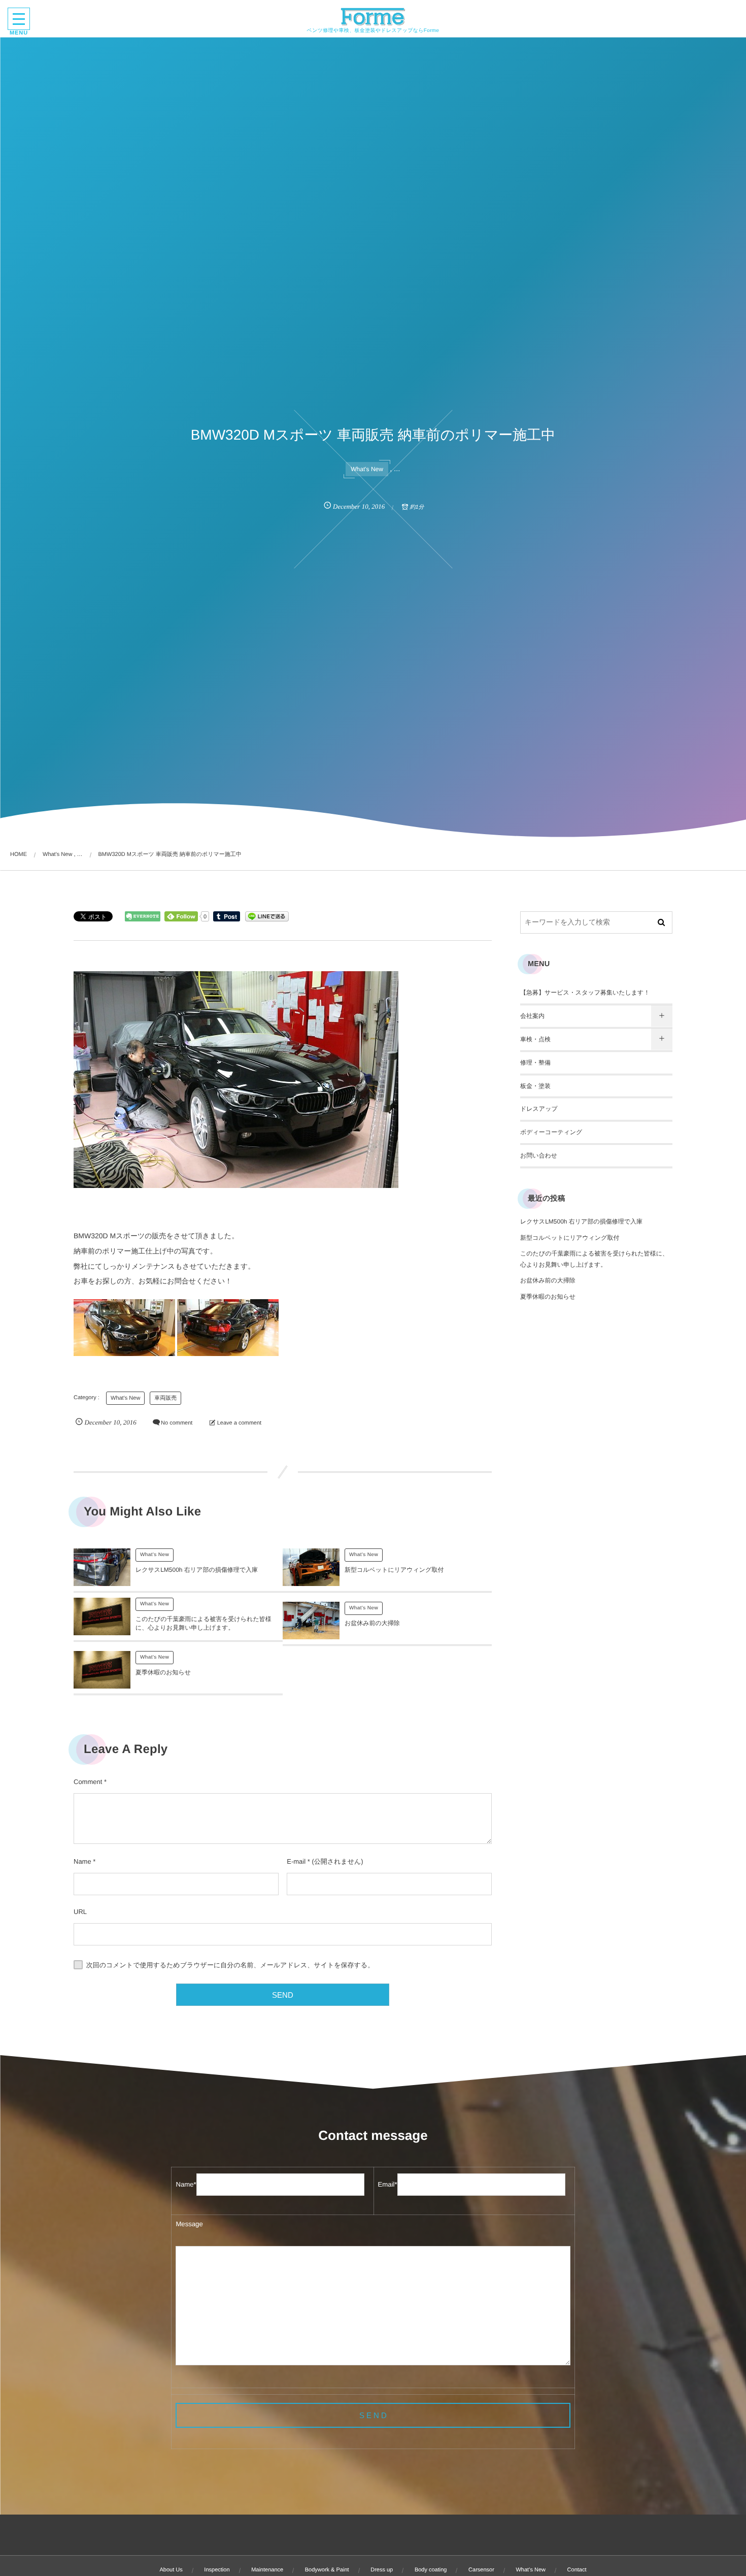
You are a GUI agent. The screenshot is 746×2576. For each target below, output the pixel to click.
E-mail (296, 1861)
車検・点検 (535, 1039)
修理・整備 (535, 1063)
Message (189, 2224)
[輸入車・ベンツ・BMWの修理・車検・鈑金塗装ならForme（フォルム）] (373, 17)
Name (82, 1861)
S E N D (373, 2415)
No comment (177, 1423)
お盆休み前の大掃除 (372, 1623)
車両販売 (165, 1398)
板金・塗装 (535, 1086)
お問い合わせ (539, 1155)
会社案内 (532, 1016)
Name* (186, 2184)
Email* (388, 2184)
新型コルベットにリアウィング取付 (394, 1570)
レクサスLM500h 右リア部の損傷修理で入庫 (197, 1570)
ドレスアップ (539, 1109)
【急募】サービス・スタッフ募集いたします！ (585, 993)
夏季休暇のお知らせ (163, 1672)
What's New (367, 469)
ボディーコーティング (551, 1132)
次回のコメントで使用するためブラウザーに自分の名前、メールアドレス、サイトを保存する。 (230, 1965)
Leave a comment (239, 1423)
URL (80, 1912)
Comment (88, 1782)
